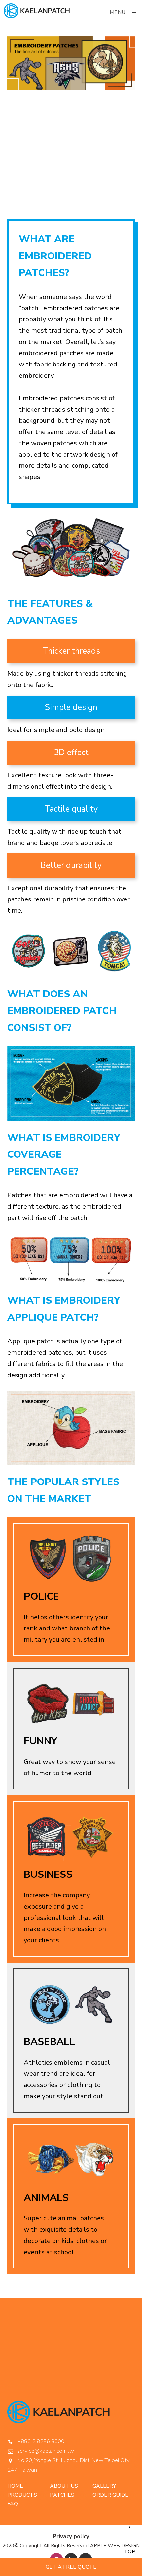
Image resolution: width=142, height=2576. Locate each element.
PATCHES (62, 2495)
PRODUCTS (22, 2495)
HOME (15, 2486)
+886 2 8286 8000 (41, 2441)
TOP (130, 2552)
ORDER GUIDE (110, 2495)
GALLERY (104, 2486)
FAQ (13, 2504)
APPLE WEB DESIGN (115, 2546)
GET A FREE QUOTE (71, 2567)
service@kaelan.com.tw (46, 2451)
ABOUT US (64, 2486)
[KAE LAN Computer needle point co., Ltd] (37, 11)
